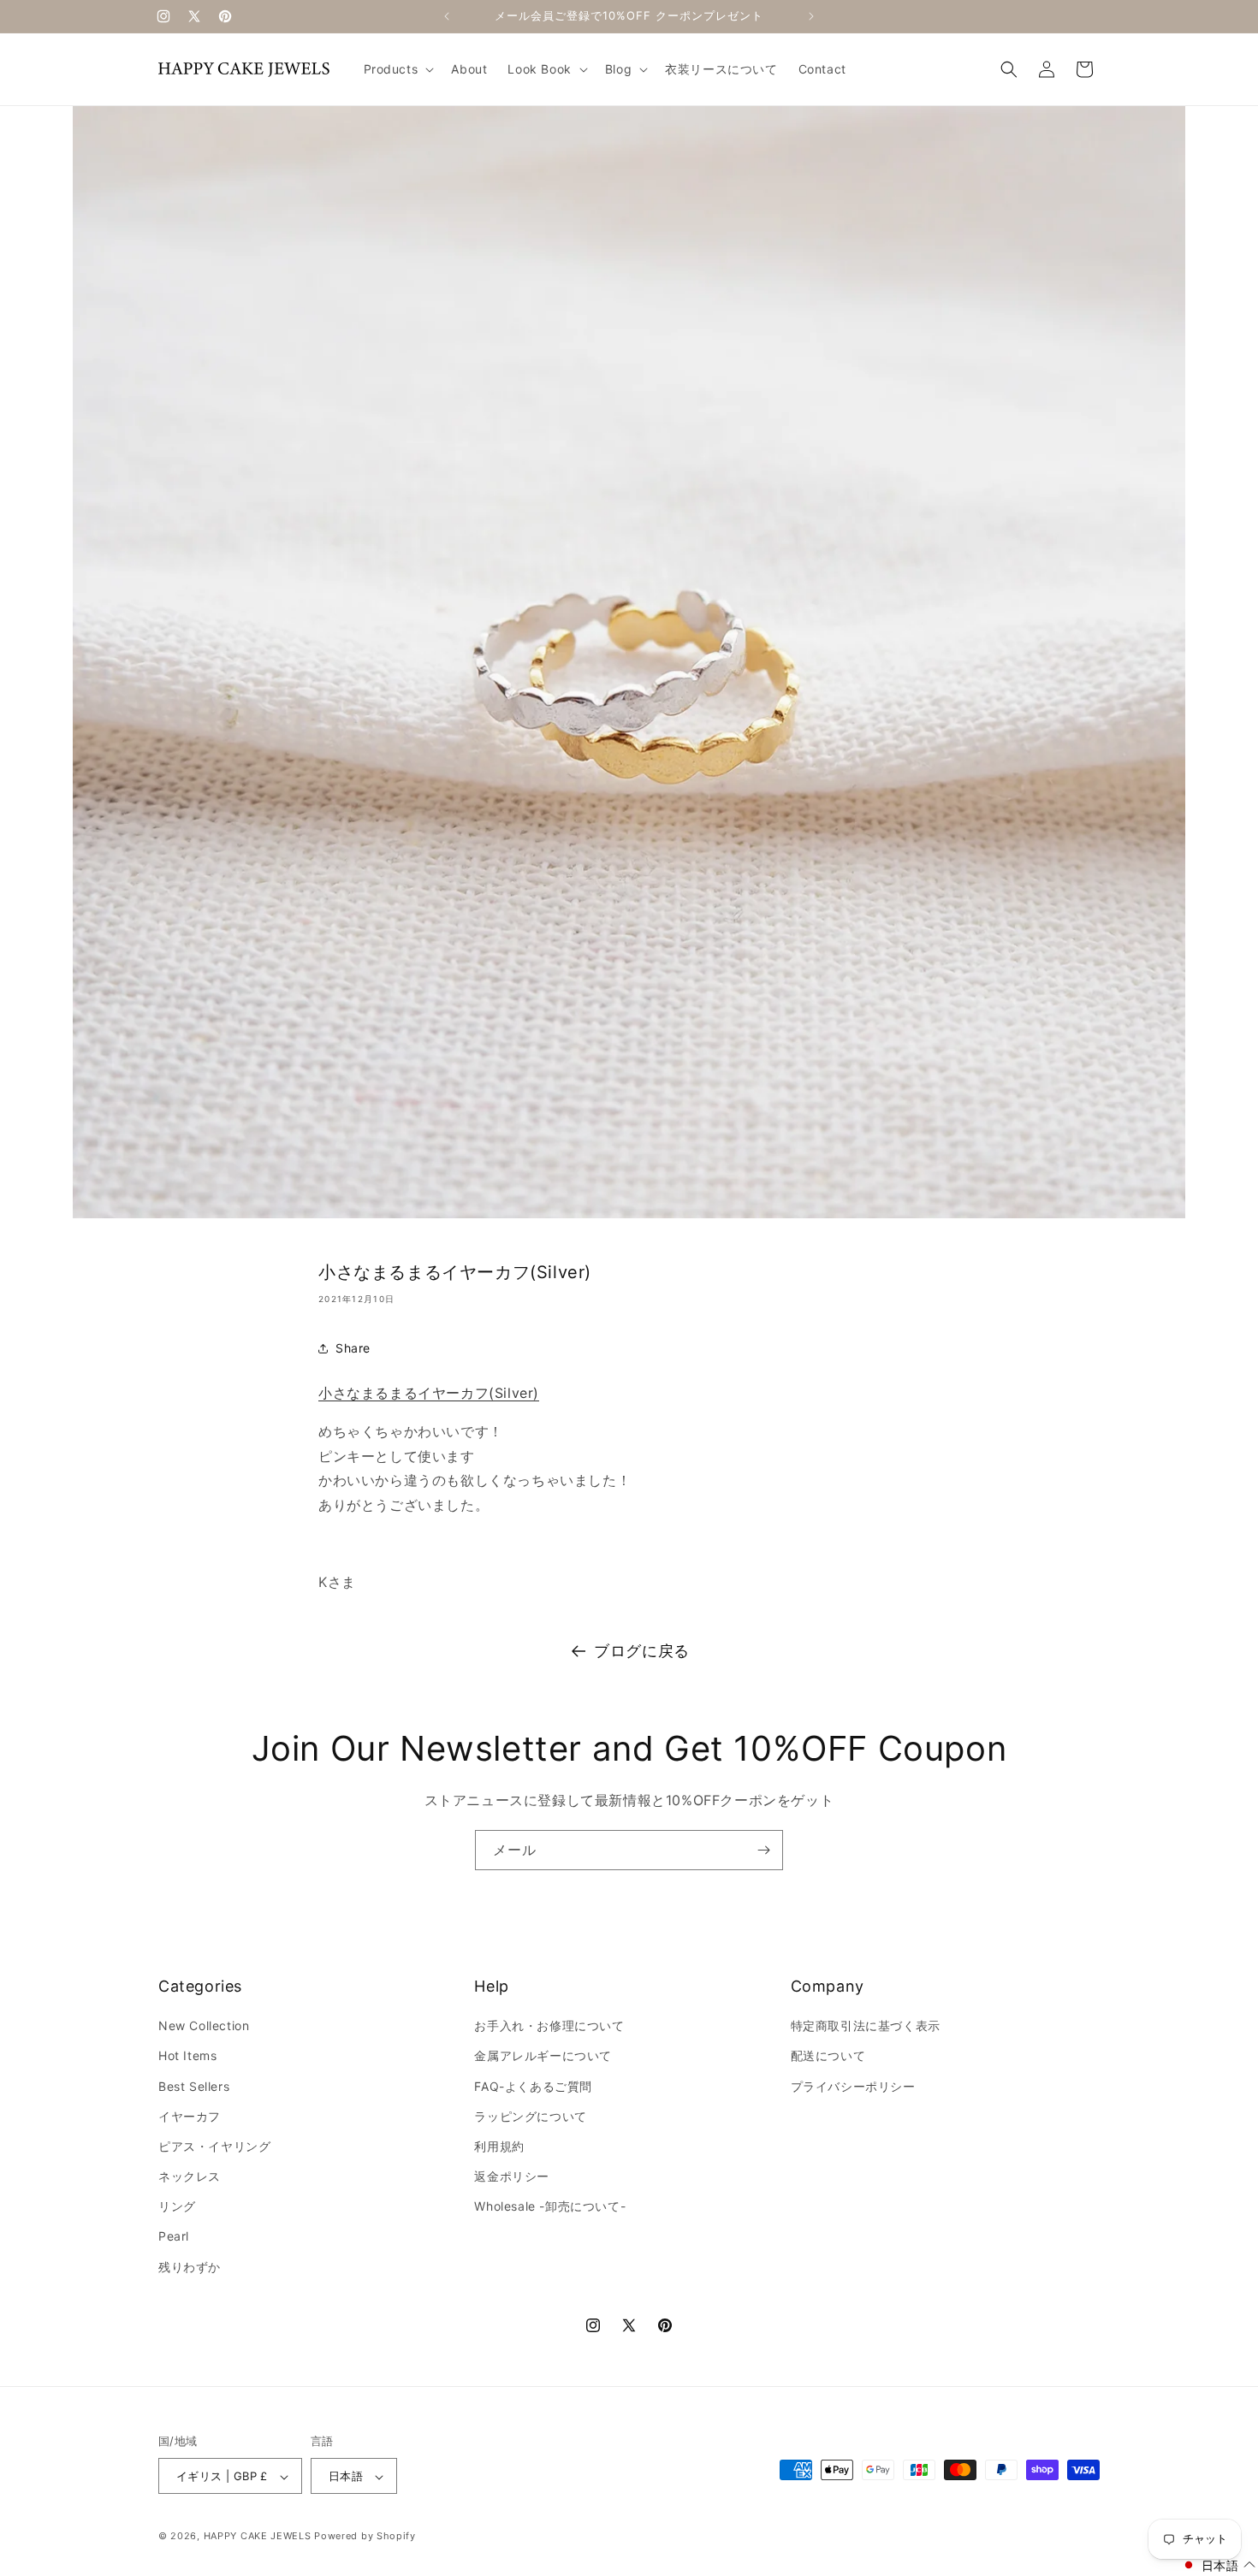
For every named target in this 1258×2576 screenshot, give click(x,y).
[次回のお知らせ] (811, 16)
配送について (828, 2056)
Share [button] (353, 1348)
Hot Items (187, 2056)
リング (177, 2207)
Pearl (174, 2237)
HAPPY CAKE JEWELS (258, 2537)
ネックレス (190, 2176)
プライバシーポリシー (853, 2086)
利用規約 (499, 2146)
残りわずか (190, 2267)
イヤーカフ (190, 2116)
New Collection (204, 2025)
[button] (398, 69)
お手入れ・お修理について (549, 2025)
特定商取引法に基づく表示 (866, 2025)
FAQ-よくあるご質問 (533, 2086)
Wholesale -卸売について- (550, 2207)
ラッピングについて (530, 2116)
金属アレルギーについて (543, 2056)
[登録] (763, 1850)
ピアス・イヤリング (214, 2146)
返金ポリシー (512, 2176)
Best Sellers (194, 2086)
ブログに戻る (642, 1651)
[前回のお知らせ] (447, 16)
